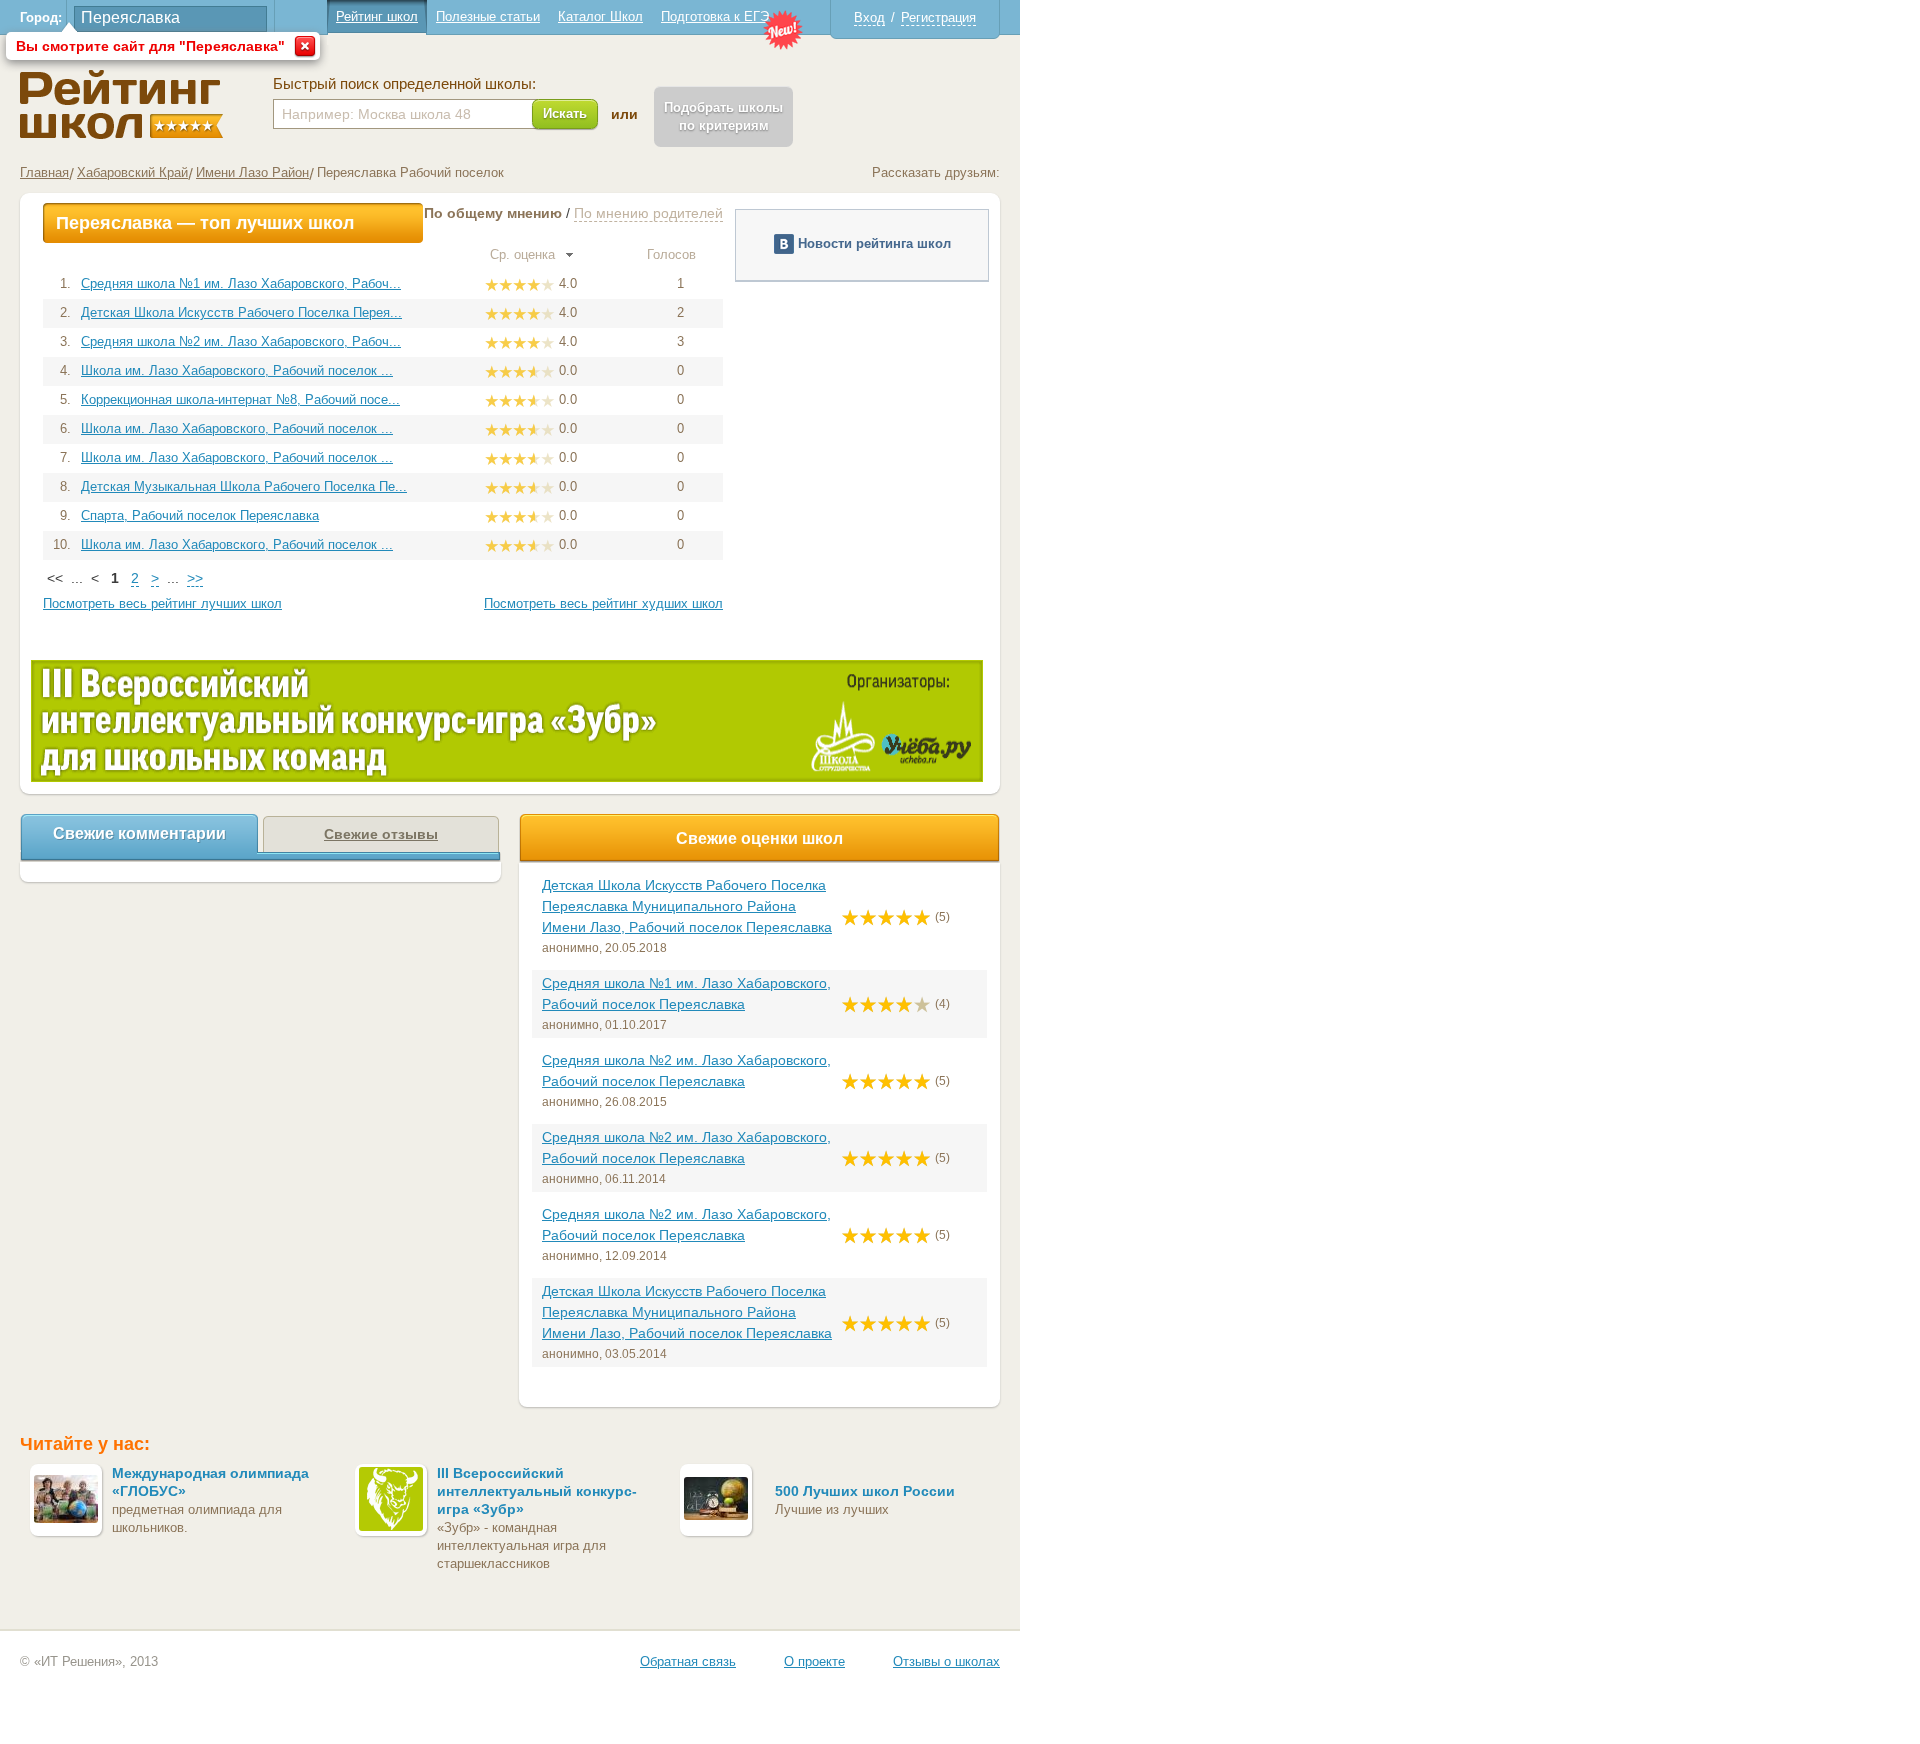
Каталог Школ (600, 16)
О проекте (814, 1661)
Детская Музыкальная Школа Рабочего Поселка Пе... (244, 486)
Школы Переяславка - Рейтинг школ (121, 104)
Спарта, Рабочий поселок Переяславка (200, 515)
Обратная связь (688, 1661)
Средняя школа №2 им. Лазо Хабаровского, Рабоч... (241, 341)
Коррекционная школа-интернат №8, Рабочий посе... (240, 399)
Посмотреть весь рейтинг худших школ (603, 603)
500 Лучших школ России (865, 1491)
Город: (41, 17)
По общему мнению (493, 213)
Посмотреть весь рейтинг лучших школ (162, 603)
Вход (869, 17)
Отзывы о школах (946, 1661)
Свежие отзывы (381, 834)
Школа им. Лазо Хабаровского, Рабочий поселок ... (237, 370)
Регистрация (938, 17)
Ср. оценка (524, 254)
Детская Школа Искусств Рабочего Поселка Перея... (241, 312)
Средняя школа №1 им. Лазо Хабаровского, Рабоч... (241, 283)
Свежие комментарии (139, 833)
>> (195, 578)
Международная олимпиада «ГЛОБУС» (210, 1482)
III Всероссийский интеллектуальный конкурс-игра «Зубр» (537, 1491)
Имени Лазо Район (252, 172)
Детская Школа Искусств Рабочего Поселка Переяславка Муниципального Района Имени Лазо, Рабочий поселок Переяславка (687, 906)
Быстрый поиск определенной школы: (404, 84)
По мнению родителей (648, 213)
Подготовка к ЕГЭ (715, 16)
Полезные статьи (488, 16)
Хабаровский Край (132, 172)
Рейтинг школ (377, 16)
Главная (44, 172)
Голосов (673, 254)
